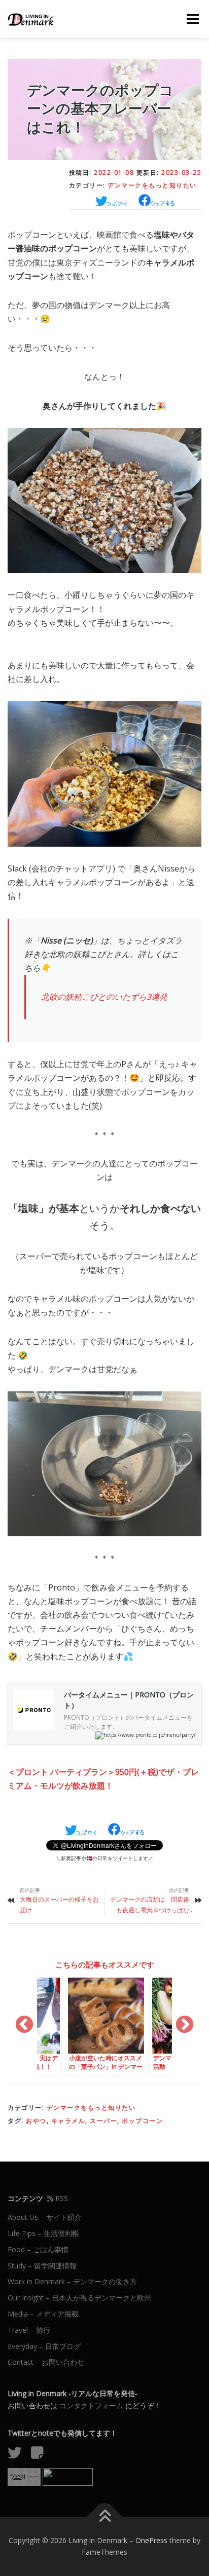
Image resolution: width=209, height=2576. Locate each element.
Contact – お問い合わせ (46, 2362)
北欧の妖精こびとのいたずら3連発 (104, 997)
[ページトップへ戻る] (105, 2516)
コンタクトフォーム (91, 2405)
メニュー (193, 19)
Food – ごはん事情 (38, 2249)
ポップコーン (142, 2121)
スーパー (103, 2121)
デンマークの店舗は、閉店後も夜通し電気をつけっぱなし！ (150, 1910)
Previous (24, 2025)
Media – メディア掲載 (43, 2314)
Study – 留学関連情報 (42, 2266)
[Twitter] (18, 2455)
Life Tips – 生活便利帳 (43, 2233)
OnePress (151, 2540)
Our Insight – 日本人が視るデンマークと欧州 (79, 2298)
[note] (41, 2455)
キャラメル (68, 2121)
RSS (61, 2198)
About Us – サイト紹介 (45, 2217)
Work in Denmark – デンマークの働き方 (72, 2281)
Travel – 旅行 (29, 2330)
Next (185, 2025)
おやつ (36, 2121)
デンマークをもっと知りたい (152, 185)
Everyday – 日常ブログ (44, 2346)
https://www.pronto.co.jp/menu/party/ (150, 1735)
